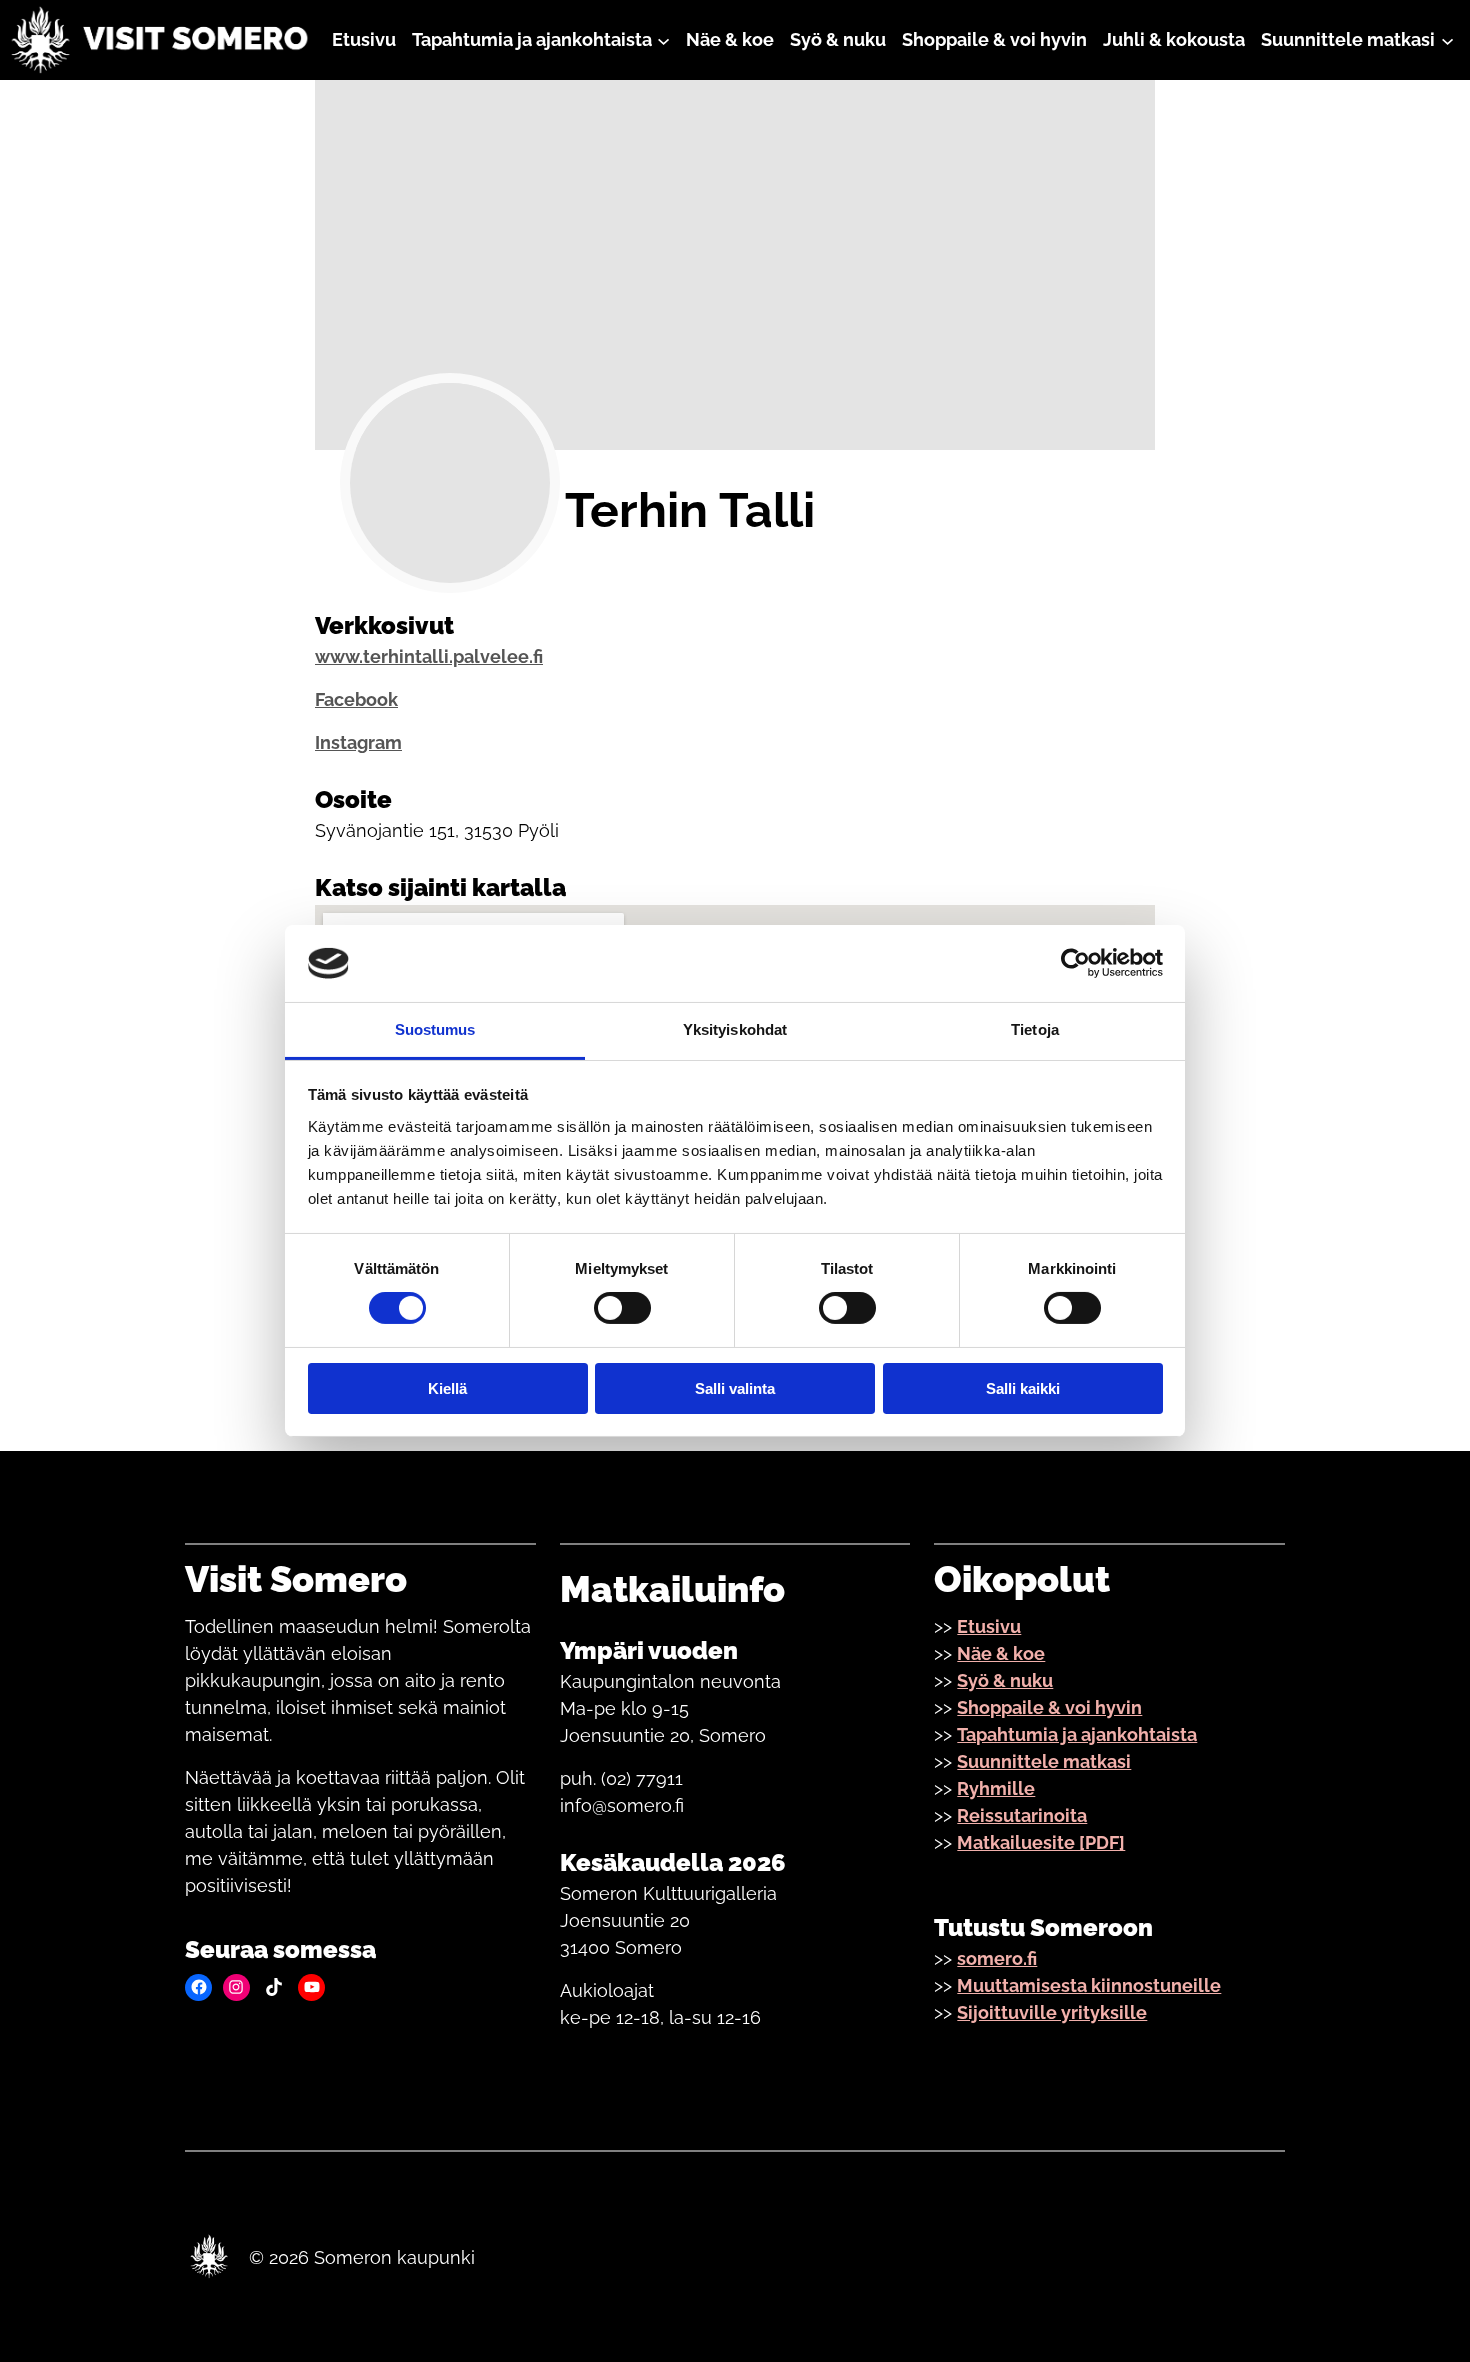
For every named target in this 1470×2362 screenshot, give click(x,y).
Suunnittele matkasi (1044, 1761)
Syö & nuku (1005, 1680)
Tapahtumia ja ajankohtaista (1077, 1734)
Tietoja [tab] (1035, 1029)
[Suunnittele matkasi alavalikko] (1447, 39)
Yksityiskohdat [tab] (735, 1029)
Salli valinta (735, 1388)
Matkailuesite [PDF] (1041, 1842)
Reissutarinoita (1022, 1815)
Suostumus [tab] (435, 1029)
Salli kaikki (1023, 1388)
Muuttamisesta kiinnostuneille (1089, 1985)
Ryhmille (996, 1788)
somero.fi (997, 1958)
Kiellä (447, 1388)
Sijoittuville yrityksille (1052, 2012)
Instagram (358, 742)
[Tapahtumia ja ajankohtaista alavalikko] (663, 39)
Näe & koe (1001, 1653)
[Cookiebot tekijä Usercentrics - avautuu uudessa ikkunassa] (1075, 963)
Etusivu (989, 1626)
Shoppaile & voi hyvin (1049, 1707)
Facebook (356, 699)
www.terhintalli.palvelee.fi (429, 656)
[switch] (622, 1308)
